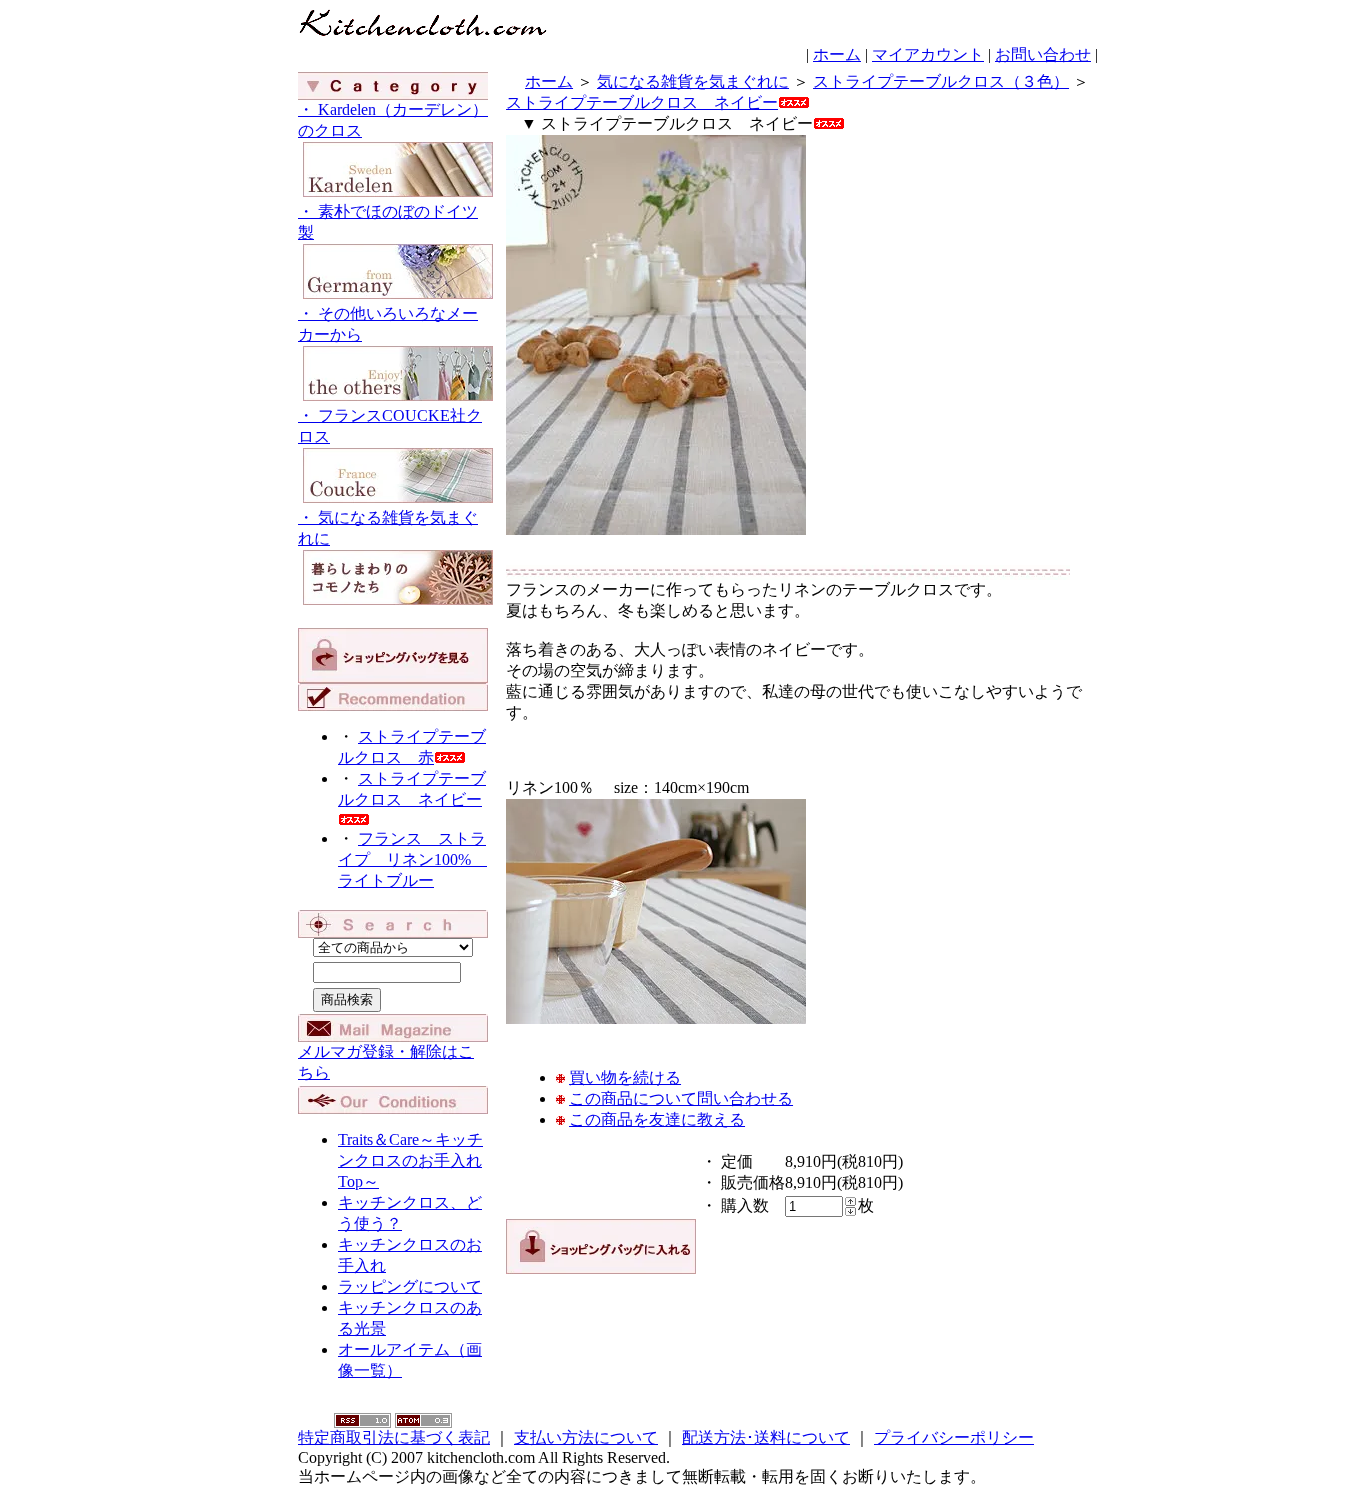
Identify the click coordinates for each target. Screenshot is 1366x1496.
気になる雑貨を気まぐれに (693, 81)
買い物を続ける (625, 1077)
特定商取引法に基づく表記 (394, 1437)
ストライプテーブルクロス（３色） (941, 81)
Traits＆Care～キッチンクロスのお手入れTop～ (410, 1160)
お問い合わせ (1043, 54)
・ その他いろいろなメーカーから (388, 324)
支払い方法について (586, 1437)
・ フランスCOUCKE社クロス (390, 426)
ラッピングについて (410, 1286)
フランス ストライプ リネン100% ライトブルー (412, 859)
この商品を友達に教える (657, 1119)
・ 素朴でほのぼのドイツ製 (388, 222)
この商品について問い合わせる (681, 1098)
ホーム (837, 54)
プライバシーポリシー (954, 1437)
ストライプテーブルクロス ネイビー (412, 789)
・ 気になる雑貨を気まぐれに (388, 528)
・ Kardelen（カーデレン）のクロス (393, 120)
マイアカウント (928, 54)
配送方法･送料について (766, 1437)
